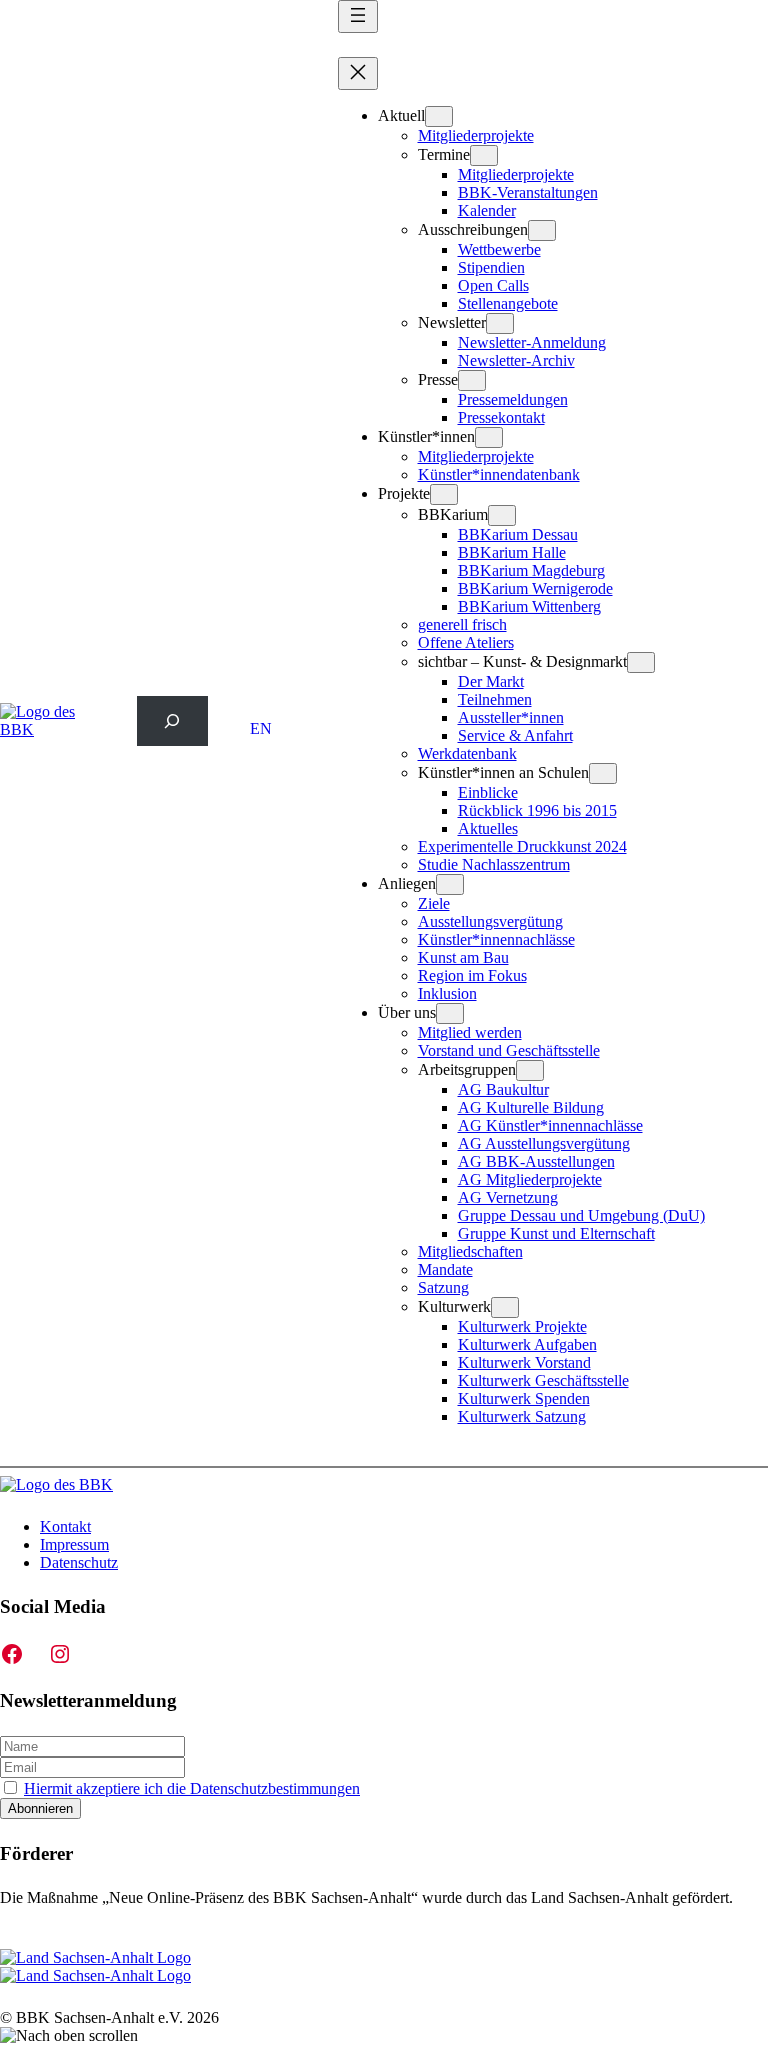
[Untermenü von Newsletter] (500, 323)
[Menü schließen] (358, 73)
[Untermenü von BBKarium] (502, 515)
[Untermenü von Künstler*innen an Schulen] (603, 773)
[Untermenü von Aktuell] (439, 116)
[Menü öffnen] (358, 16)
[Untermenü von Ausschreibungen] (542, 230)
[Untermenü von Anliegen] (450, 884)
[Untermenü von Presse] (472, 380)
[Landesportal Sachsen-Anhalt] (95, 1966)
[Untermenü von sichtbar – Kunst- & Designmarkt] (641, 662)
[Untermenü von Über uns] (450, 1013)
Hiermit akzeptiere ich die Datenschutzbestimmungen (192, 1788)
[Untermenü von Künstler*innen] (489, 437)
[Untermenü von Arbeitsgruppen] (530, 1070)
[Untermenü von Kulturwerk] (505, 1307)
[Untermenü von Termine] (484, 155)
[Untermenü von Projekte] (444, 494)
